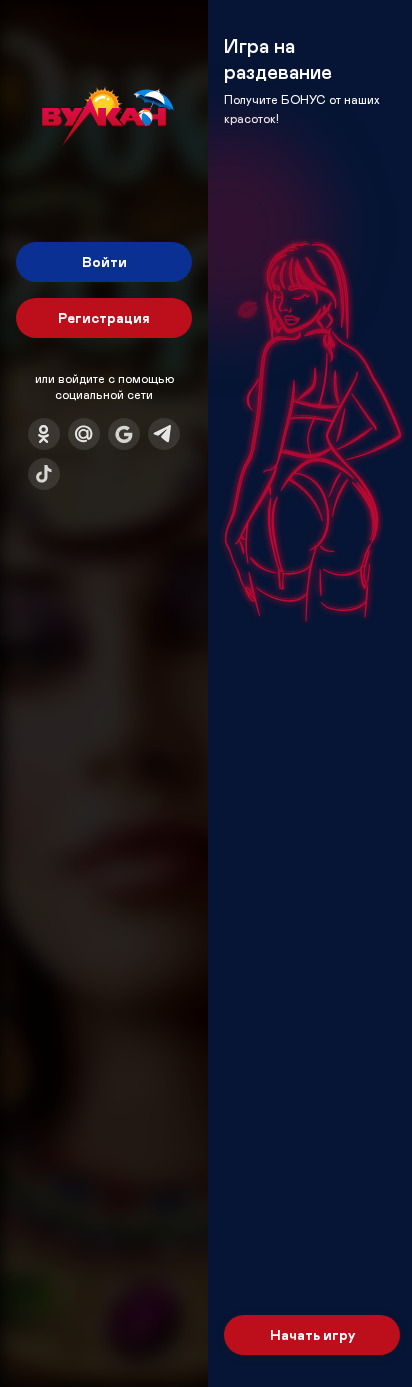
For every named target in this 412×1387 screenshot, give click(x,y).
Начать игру (312, 1334)
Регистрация (104, 317)
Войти (104, 261)
